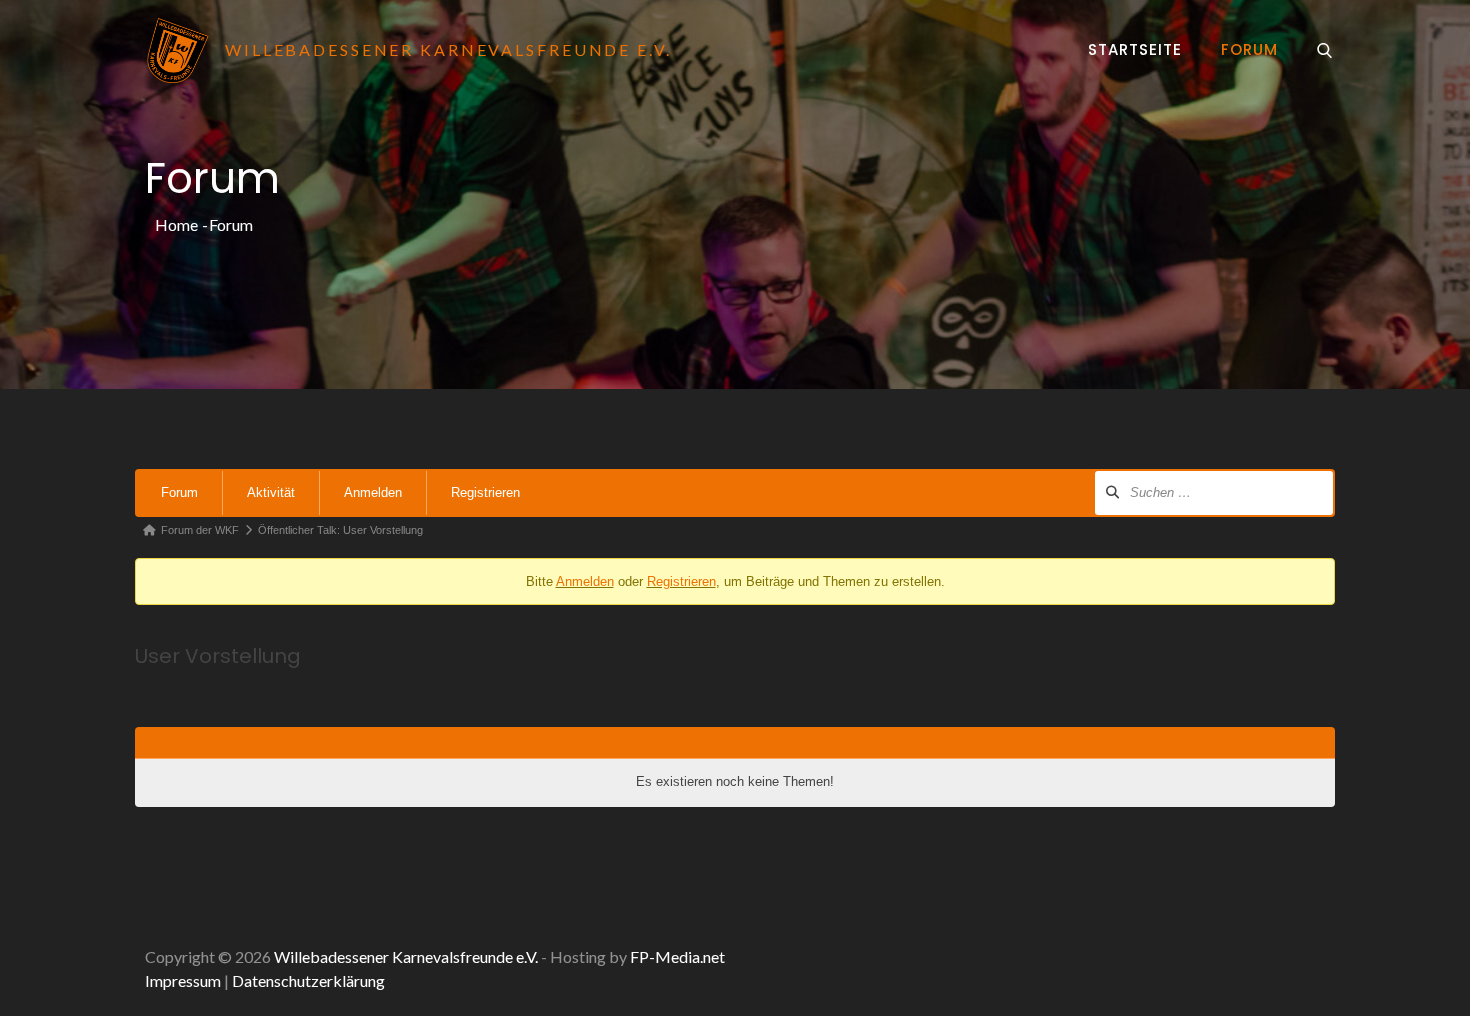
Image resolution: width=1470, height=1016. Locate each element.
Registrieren (485, 492)
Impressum (183, 980)
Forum (1249, 49)
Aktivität (271, 492)
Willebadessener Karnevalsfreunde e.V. (406, 956)
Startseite (1135, 49)
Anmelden (373, 492)
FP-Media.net (677, 956)
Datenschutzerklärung (308, 980)
